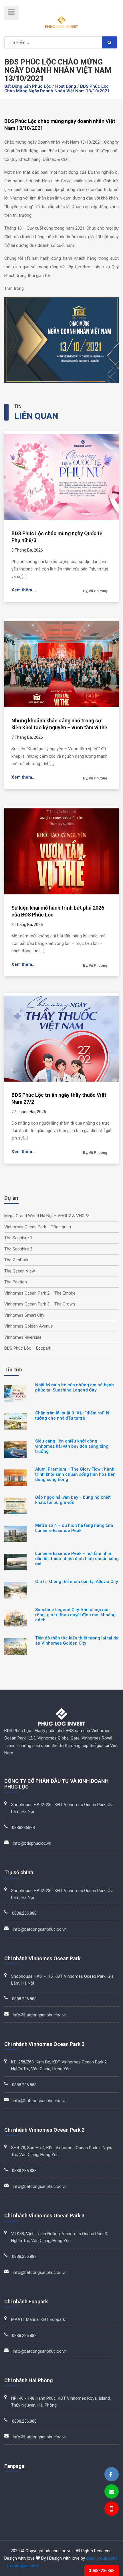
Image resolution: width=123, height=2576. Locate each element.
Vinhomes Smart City (24, 1315)
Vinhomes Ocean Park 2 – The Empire (40, 1293)
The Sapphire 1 (18, 1238)
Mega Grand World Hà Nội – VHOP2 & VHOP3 (47, 1216)
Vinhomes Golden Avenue (29, 1326)
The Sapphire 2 (18, 1249)
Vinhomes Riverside (23, 1337)
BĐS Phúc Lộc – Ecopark (28, 1348)
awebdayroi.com (23, 2566)
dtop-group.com (101, 2558)
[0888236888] (111, 2510)
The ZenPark (16, 1260)
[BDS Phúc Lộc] (110, 2475)
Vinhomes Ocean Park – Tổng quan (38, 1227)
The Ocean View (20, 1271)
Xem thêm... (23, 590)
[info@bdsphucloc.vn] (112, 2492)
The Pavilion (16, 1282)
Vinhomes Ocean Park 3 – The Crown (40, 1304)
